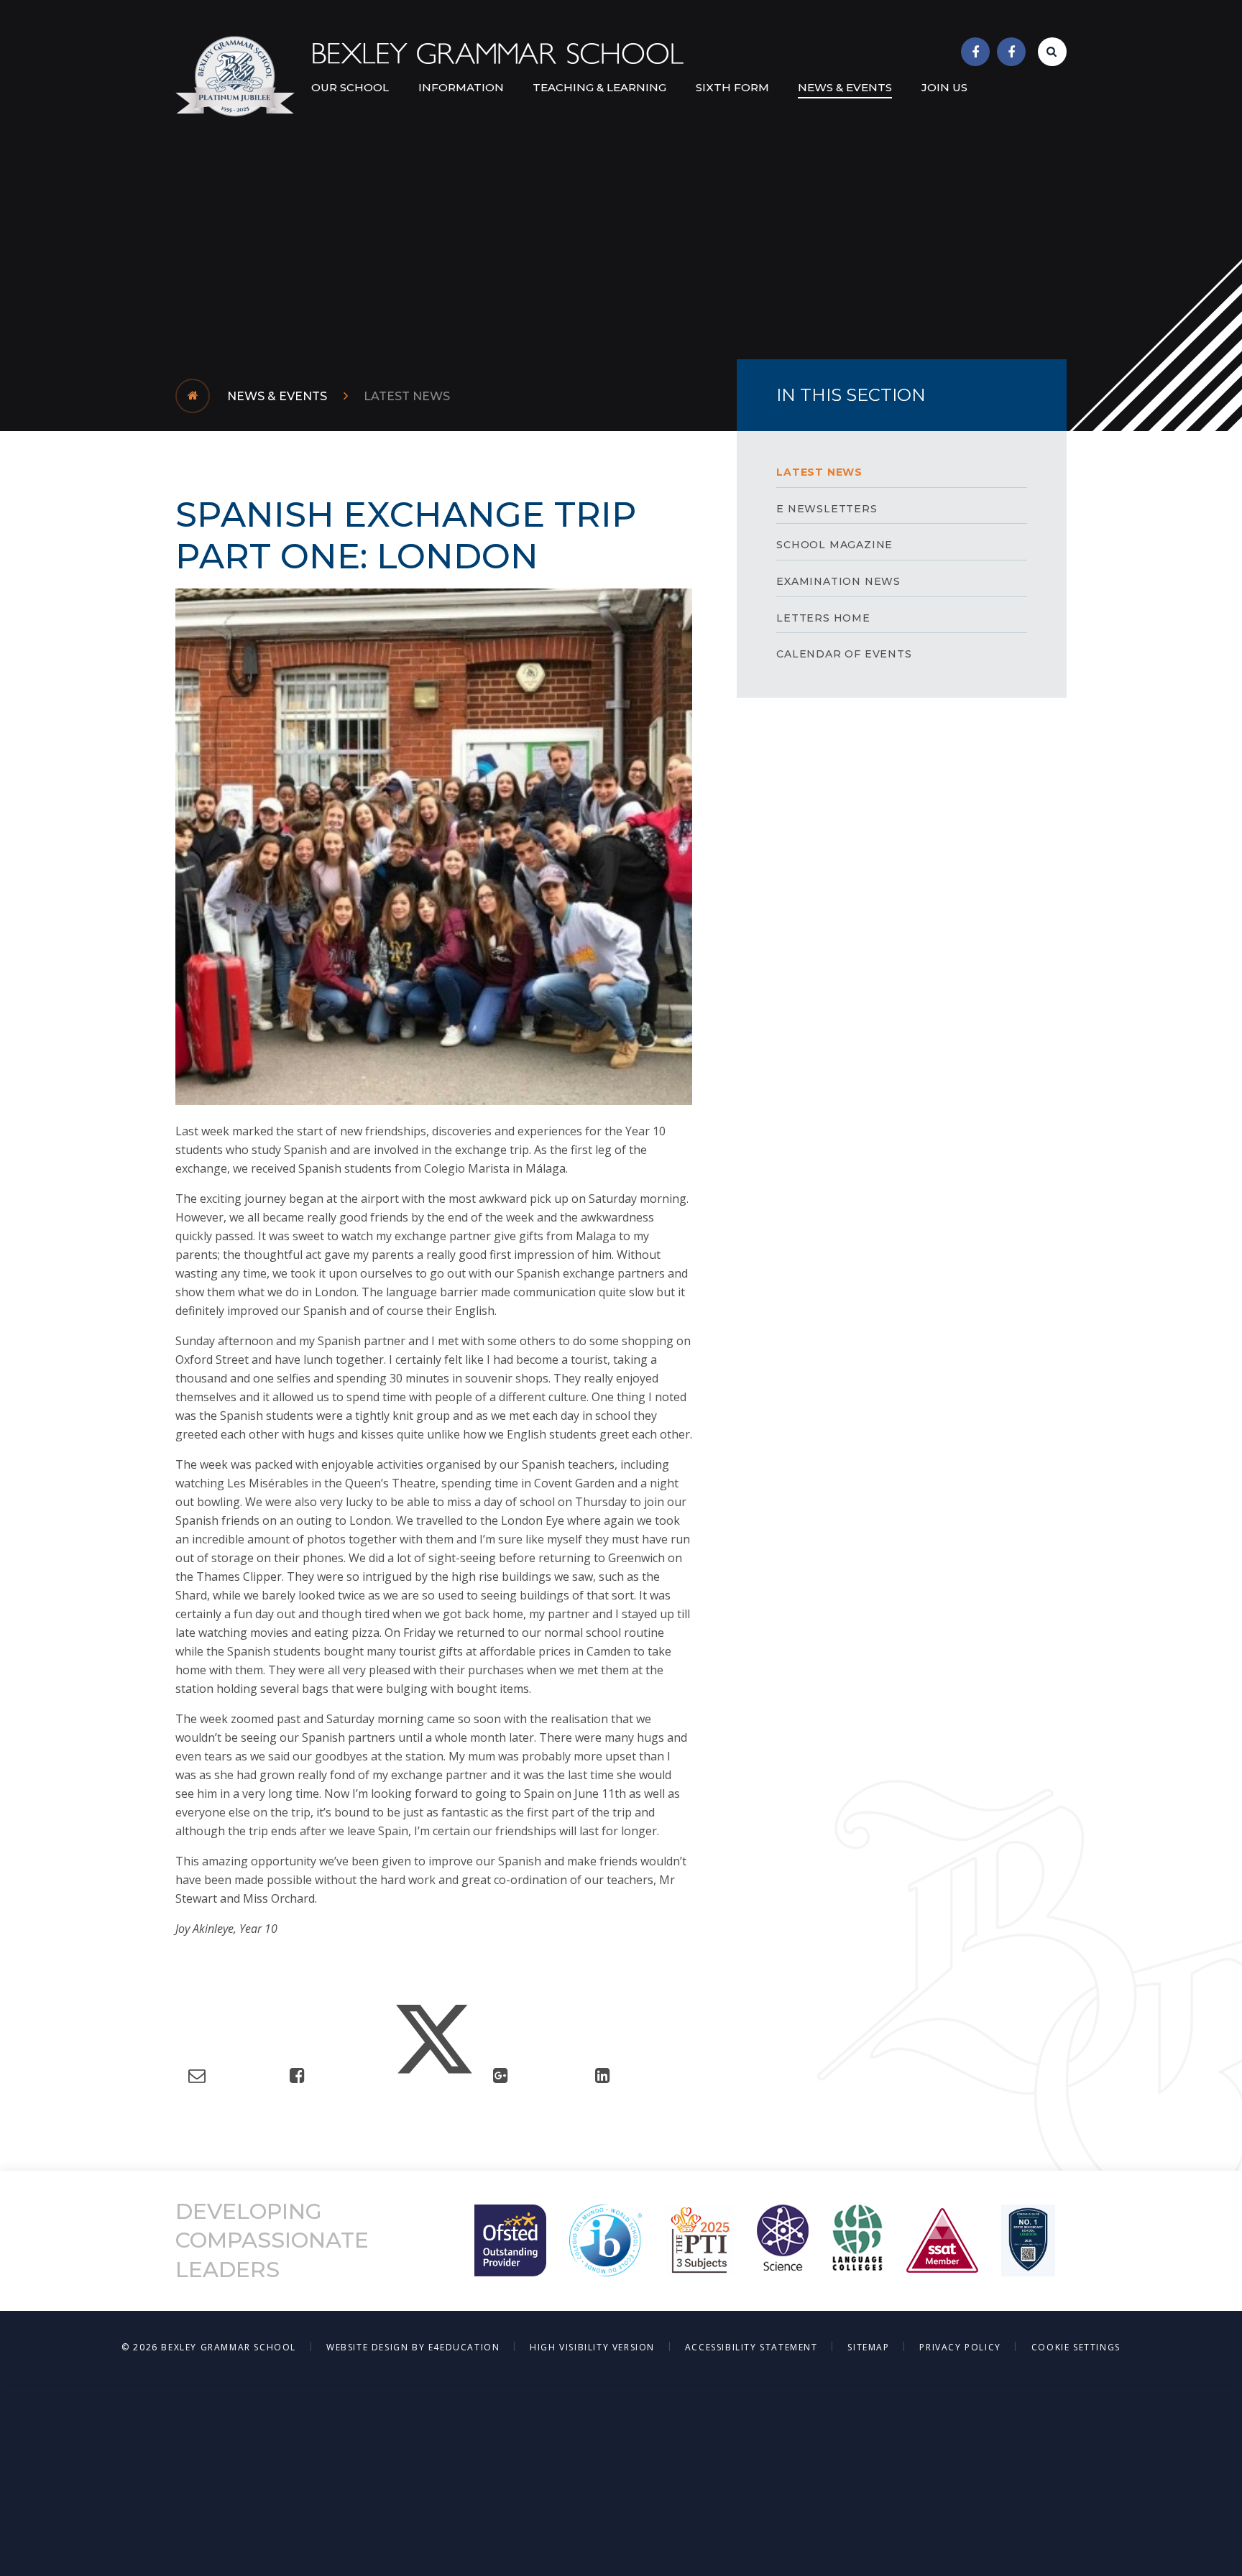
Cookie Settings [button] (1076, 2347)
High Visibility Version (592, 2347)
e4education (464, 2347)
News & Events (277, 396)
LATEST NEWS (407, 396)
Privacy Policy (960, 2347)
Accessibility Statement (751, 2347)
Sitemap (868, 2347)
